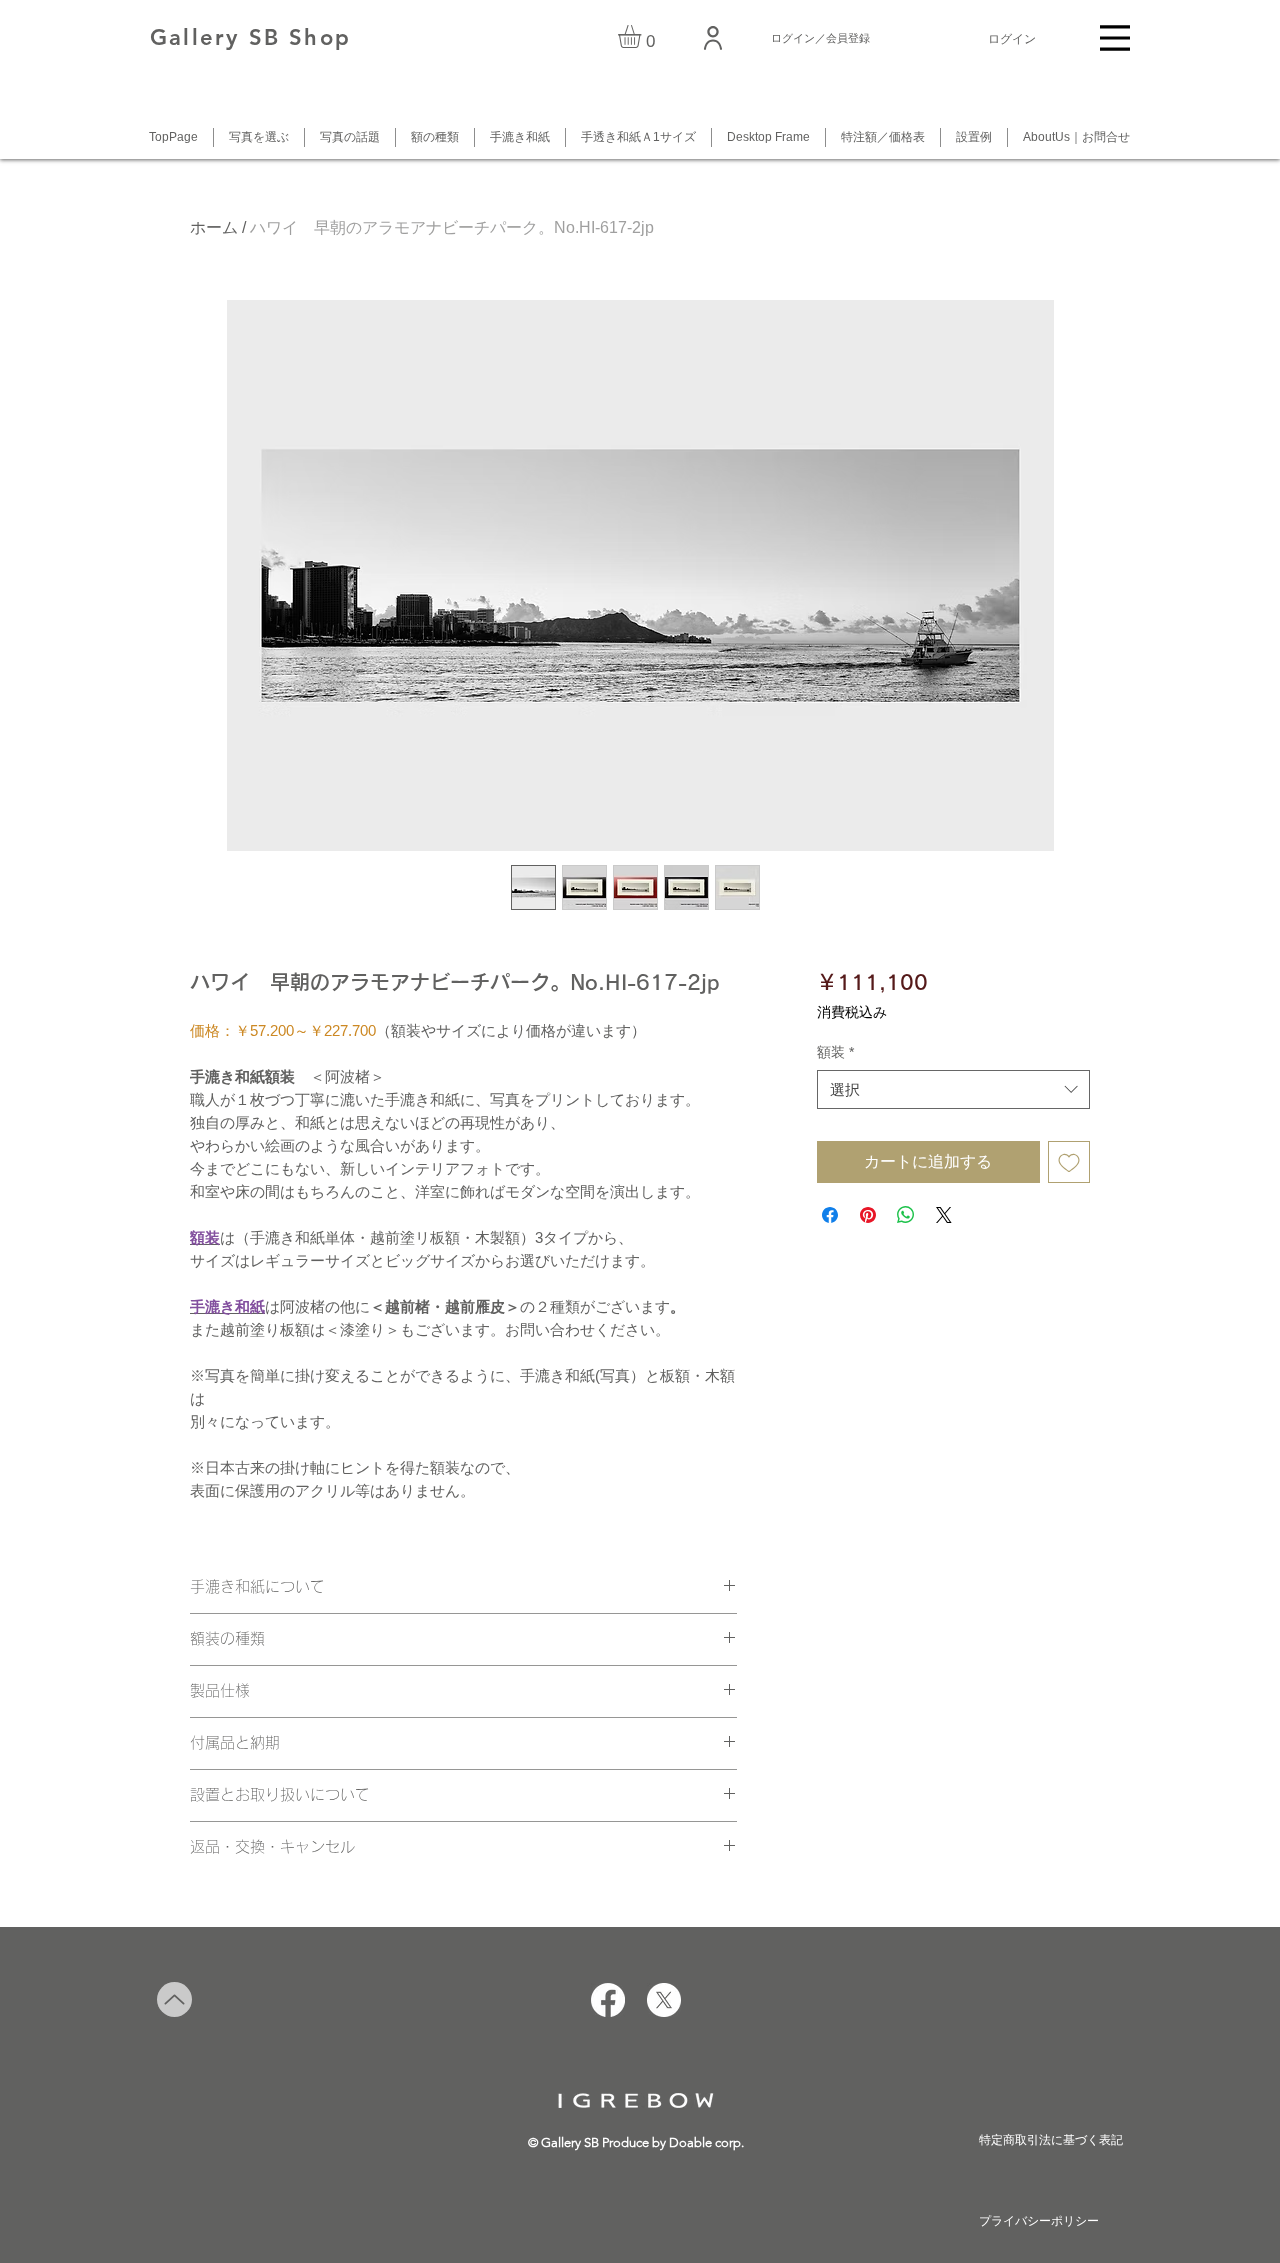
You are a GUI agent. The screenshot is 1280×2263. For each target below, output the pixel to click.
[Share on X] (944, 1215)
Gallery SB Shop (250, 37)
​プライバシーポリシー (1039, 2221)
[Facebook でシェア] (830, 1215)
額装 (835, 1052)
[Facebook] (608, 2000)
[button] (643, 36)
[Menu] (1115, 38)
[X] (664, 2000)
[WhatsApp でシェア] (906, 1215)
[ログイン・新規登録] (714, 38)
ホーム (214, 227)
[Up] (174, 1999)
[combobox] (953, 1089)
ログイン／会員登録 (820, 38)
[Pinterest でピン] (868, 1215)
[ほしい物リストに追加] (1069, 1162)
